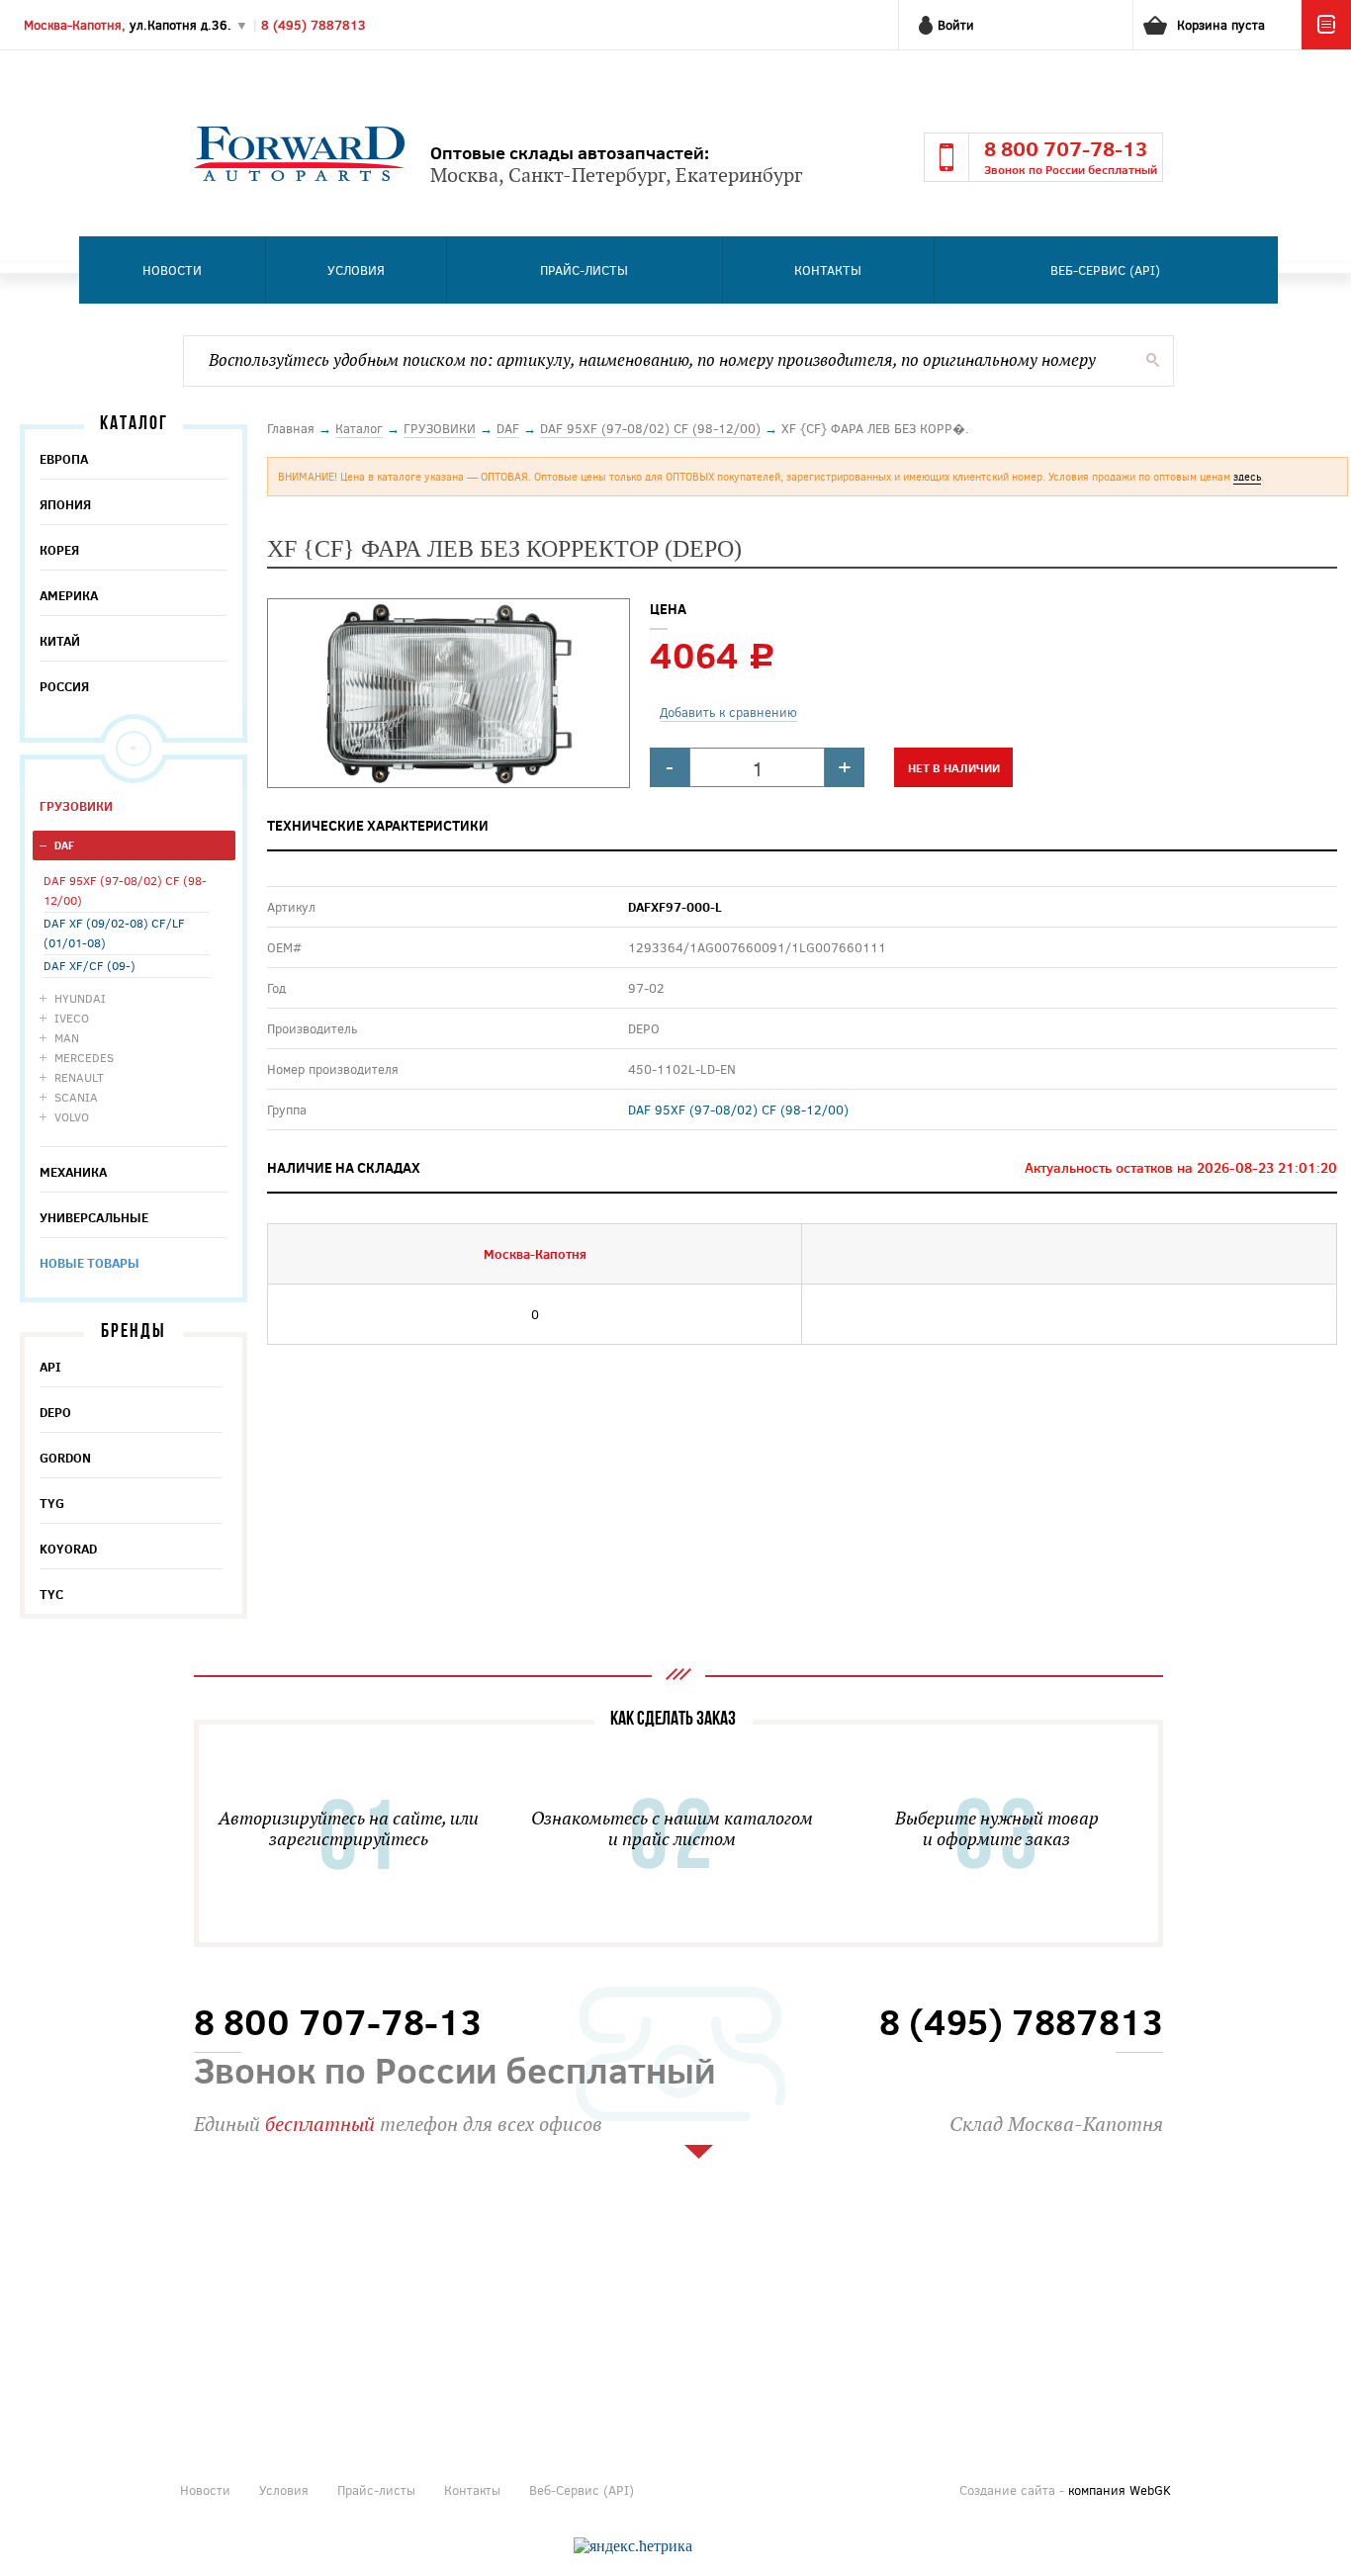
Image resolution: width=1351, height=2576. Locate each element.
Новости (172, 270)
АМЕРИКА (69, 595)
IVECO (72, 1018)
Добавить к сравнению (728, 712)
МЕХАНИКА (73, 1172)
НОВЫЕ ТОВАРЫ (90, 1263)
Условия (356, 270)
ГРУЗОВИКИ (76, 806)
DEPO (55, 1412)
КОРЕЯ (59, 550)
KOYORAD (68, 1549)
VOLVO (72, 1116)
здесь (1247, 476)
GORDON (65, 1458)
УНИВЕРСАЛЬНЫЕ (94, 1217)
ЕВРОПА (64, 459)
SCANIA (76, 1097)
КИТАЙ (60, 641)
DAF (64, 845)
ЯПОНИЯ (65, 504)
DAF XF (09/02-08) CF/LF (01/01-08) (114, 933)
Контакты (828, 270)
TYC (51, 1594)
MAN (67, 1037)
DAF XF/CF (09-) (90, 965)
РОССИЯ (64, 686)
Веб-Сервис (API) (1105, 270)
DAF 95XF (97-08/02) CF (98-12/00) (125, 890)
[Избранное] (1326, 44)
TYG (52, 1503)
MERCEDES (84, 1057)
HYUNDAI (80, 998)
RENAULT (79, 1077)
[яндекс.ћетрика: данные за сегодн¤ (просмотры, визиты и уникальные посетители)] (633, 2546)
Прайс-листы (584, 270)
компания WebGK (1120, 2490)
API (50, 1367)
